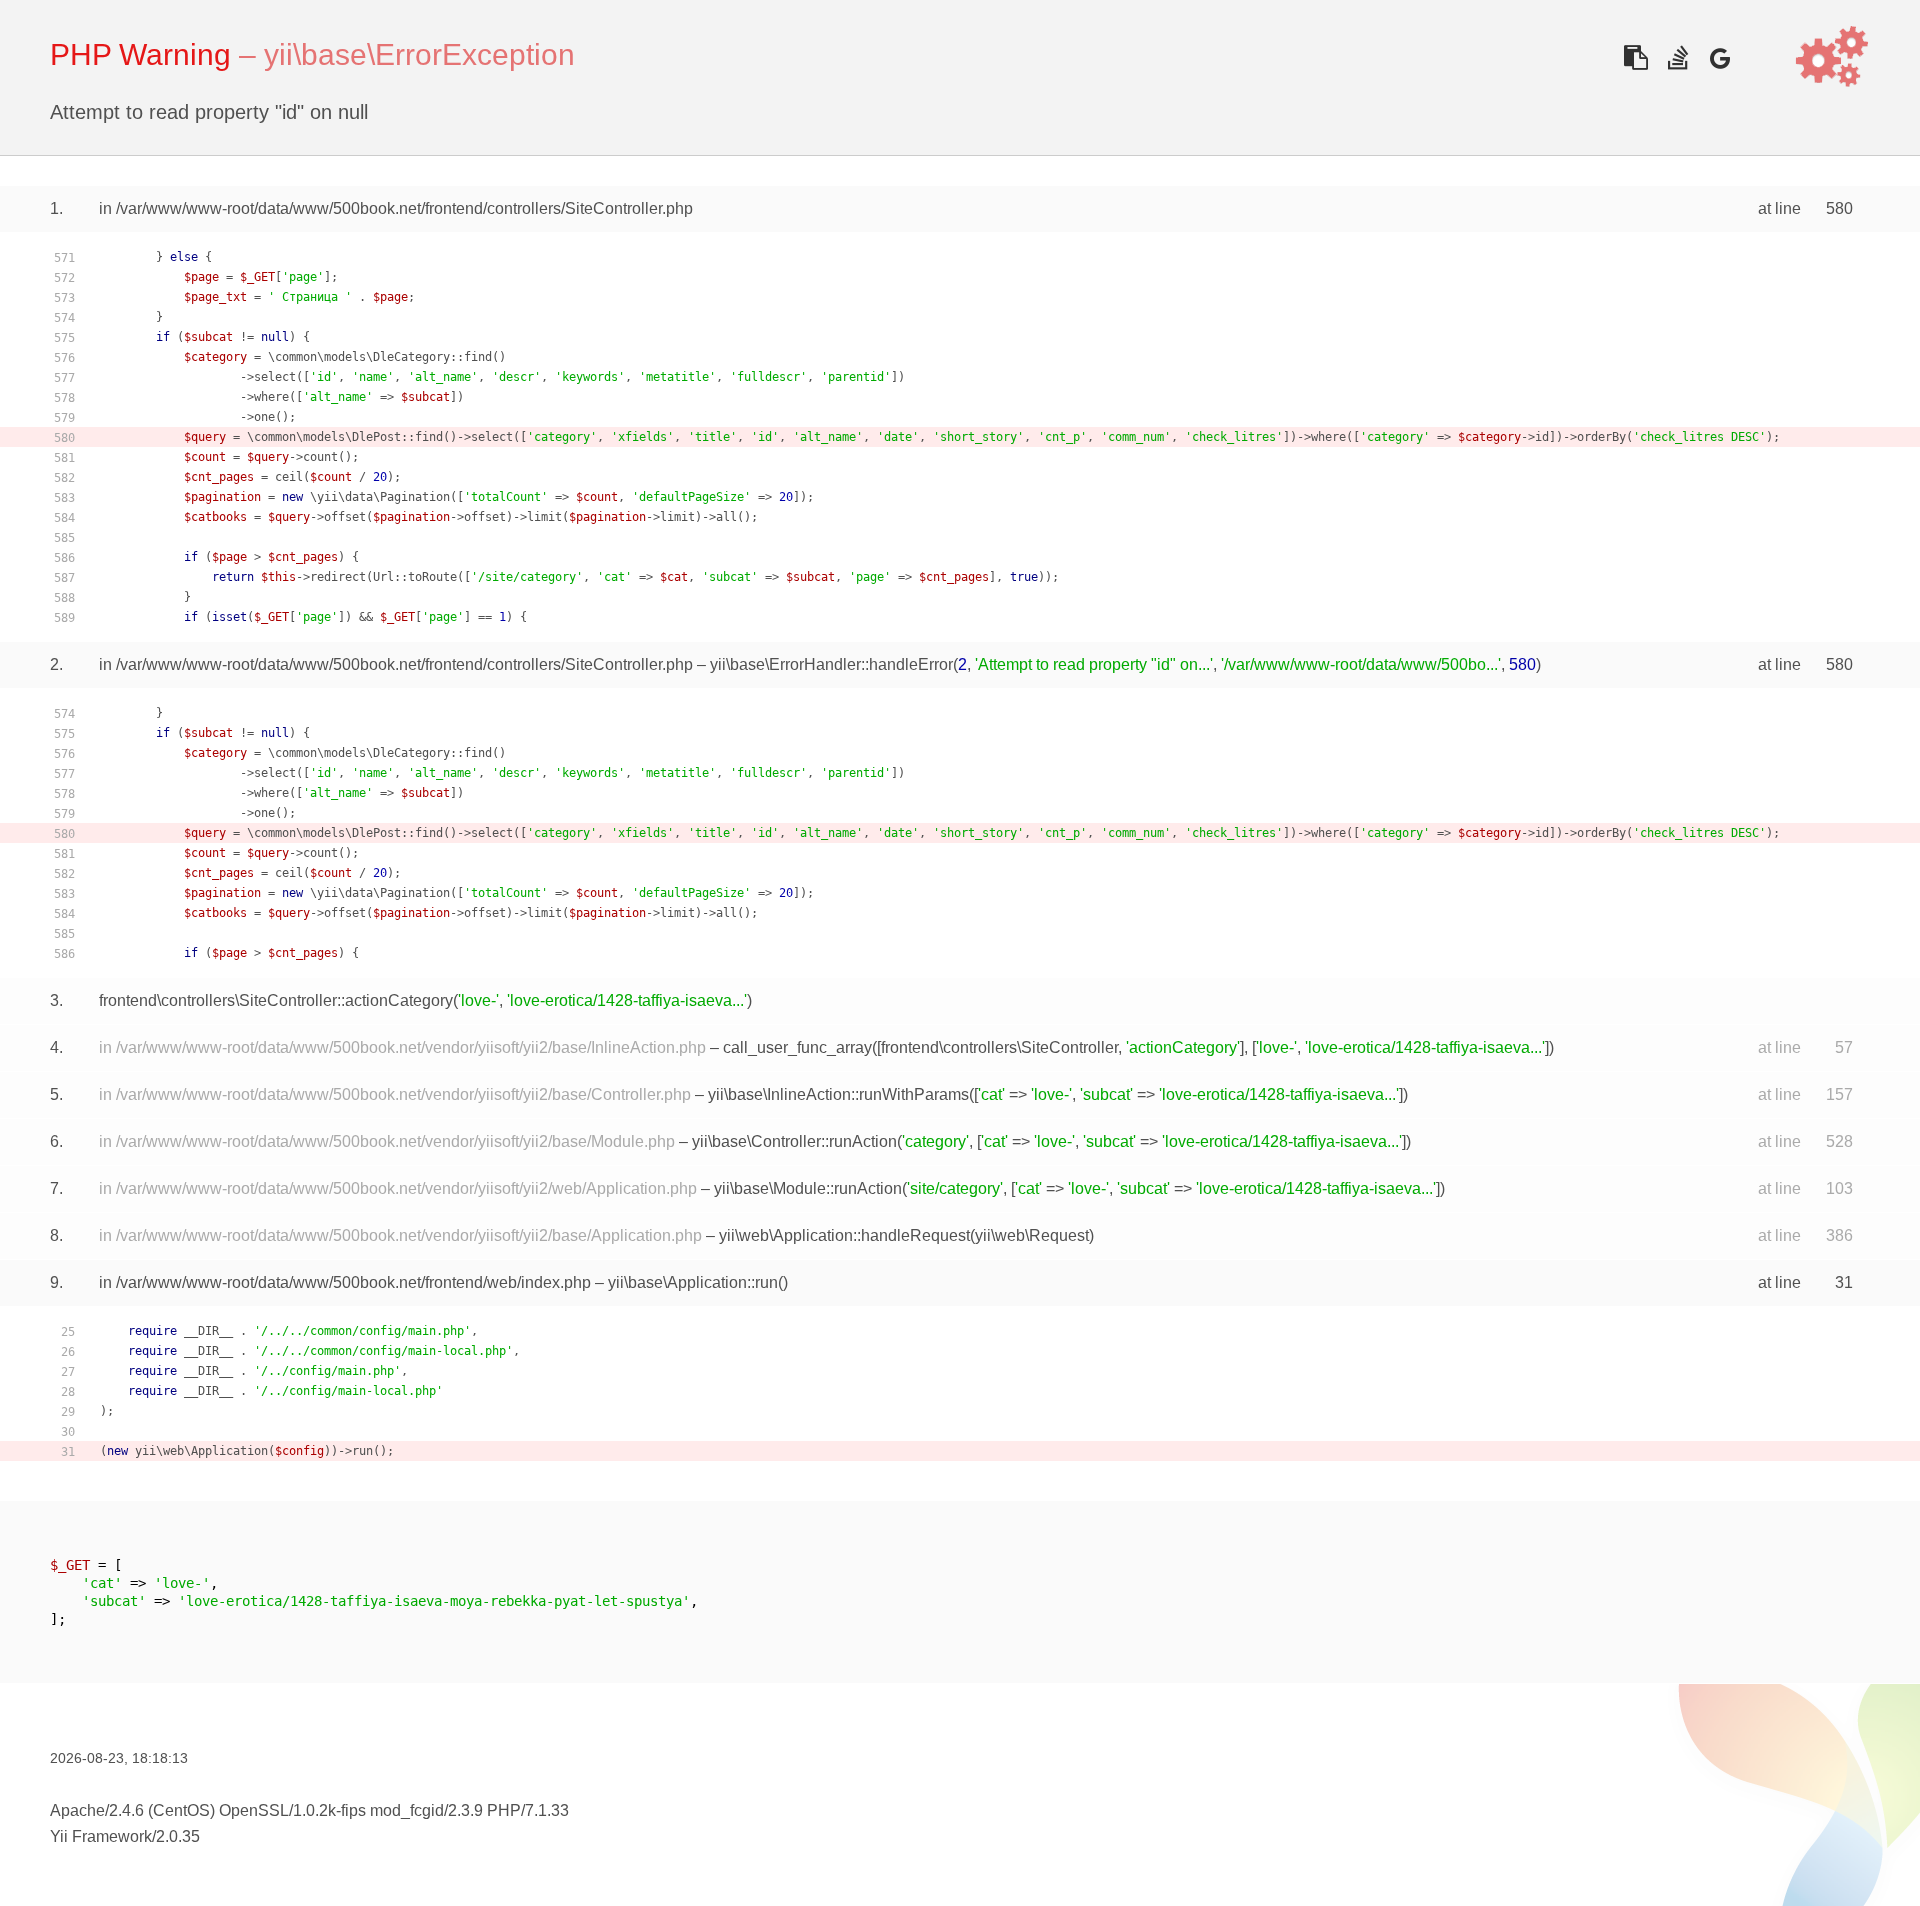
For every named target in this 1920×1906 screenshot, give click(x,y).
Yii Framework (101, 1836)
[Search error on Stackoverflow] (1677, 57)
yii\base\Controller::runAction (794, 1141)
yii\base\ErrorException (419, 54)
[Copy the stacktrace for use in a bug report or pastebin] (1635, 57)
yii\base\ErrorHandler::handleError (831, 664)
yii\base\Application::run (693, 1282)
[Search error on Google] (1719, 57)
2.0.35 (178, 1836)
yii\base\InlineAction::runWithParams (838, 1094)
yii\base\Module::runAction (808, 1188)
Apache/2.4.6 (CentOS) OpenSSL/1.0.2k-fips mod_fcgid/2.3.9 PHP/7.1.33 (309, 1810)
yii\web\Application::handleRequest (844, 1235)
